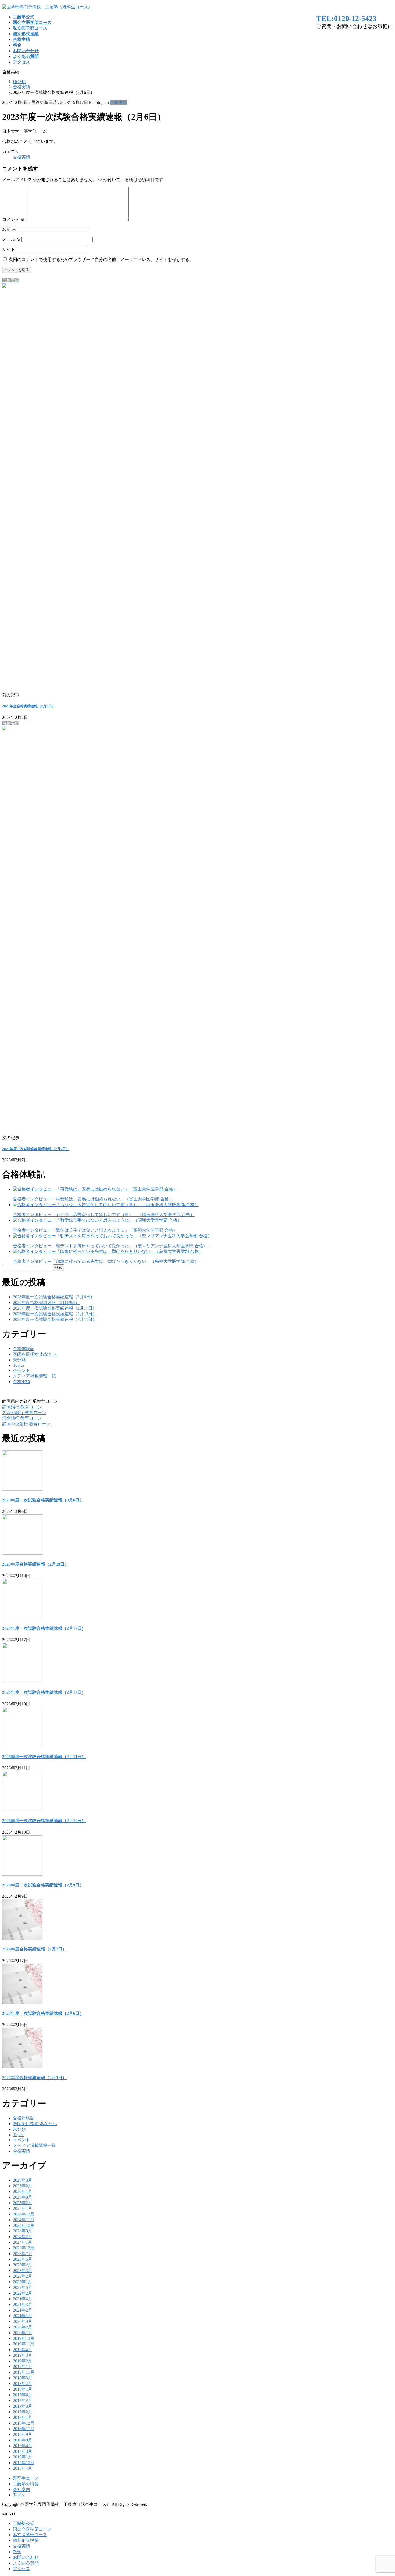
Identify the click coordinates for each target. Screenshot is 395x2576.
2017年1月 (23, 2417)
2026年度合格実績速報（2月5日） (34, 2078)
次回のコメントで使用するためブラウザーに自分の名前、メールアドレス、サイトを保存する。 (101, 259)
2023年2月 (23, 2276)
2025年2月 (23, 2203)
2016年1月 (23, 2457)
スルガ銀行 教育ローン (24, 1413)
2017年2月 (23, 2412)
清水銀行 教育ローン (22, 1418)
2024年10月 (24, 2225)
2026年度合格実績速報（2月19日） (46, 1303)
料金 (17, 2552)
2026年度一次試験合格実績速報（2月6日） (43, 2013)
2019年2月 (23, 2361)
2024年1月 (23, 2242)
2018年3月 (23, 2378)
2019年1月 (23, 2367)
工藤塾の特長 (26, 2484)
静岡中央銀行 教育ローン (26, 1424)
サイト (9, 249)
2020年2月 (23, 2327)
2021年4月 (23, 2299)
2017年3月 (23, 2406)
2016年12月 (24, 2423)
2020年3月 (23, 2321)
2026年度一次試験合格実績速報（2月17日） (55, 1308)
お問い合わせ (26, 2557)
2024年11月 (24, 2220)
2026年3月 (23, 2180)
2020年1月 (23, 2333)
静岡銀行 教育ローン (22, 1407)
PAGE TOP (382, 2493)
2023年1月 (23, 2282)
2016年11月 (24, 2429)
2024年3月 (23, 2231)
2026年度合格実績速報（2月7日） (34, 1949)
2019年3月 (23, 2355)
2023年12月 (24, 2248)
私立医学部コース (30, 2535)
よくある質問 (26, 2563)
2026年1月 (23, 2191)
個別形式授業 (26, 2540)
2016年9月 (23, 2434)
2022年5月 (23, 2287)
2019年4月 (23, 2350)
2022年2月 (23, 2293)
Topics (19, 1365)
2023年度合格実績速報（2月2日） (29, 706)
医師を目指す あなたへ (35, 1354)
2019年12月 (24, 2338)
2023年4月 (23, 2265)
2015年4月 (23, 2468)
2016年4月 (23, 2446)
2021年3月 (23, 2304)
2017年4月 (23, 2400)
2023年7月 (23, 2254)
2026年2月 (23, 2186)
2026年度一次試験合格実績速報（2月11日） (55, 1319)
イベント (21, 1370)
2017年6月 (23, 2395)
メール (11, 239)
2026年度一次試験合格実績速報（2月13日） (55, 1314)
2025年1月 (23, 2208)
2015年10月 (24, 2463)
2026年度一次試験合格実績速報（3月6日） (54, 1297)
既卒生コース (26, 2478)
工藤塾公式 (24, 2523)
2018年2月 (23, 2384)
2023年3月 (23, 2271)
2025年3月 (23, 2197)
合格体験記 (24, 1349)
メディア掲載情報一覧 (34, 1376)
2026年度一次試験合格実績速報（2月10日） (44, 1821)
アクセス (21, 2569)
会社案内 (21, 2490)
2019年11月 (24, 2344)
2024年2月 (23, 2237)
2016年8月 (23, 2440)
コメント (13, 219)
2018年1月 (23, 2389)
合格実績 (119, 102)
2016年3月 (23, 2451)
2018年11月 (24, 2372)
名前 (9, 229)
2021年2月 (23, 2310)
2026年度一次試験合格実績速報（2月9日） (43, 1885)
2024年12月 (24, 2214)
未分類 (19, 1360)
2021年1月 (23, 2316)
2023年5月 (23, 2259)
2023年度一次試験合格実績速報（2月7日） (36, 1149)
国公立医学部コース (32, 2529)
